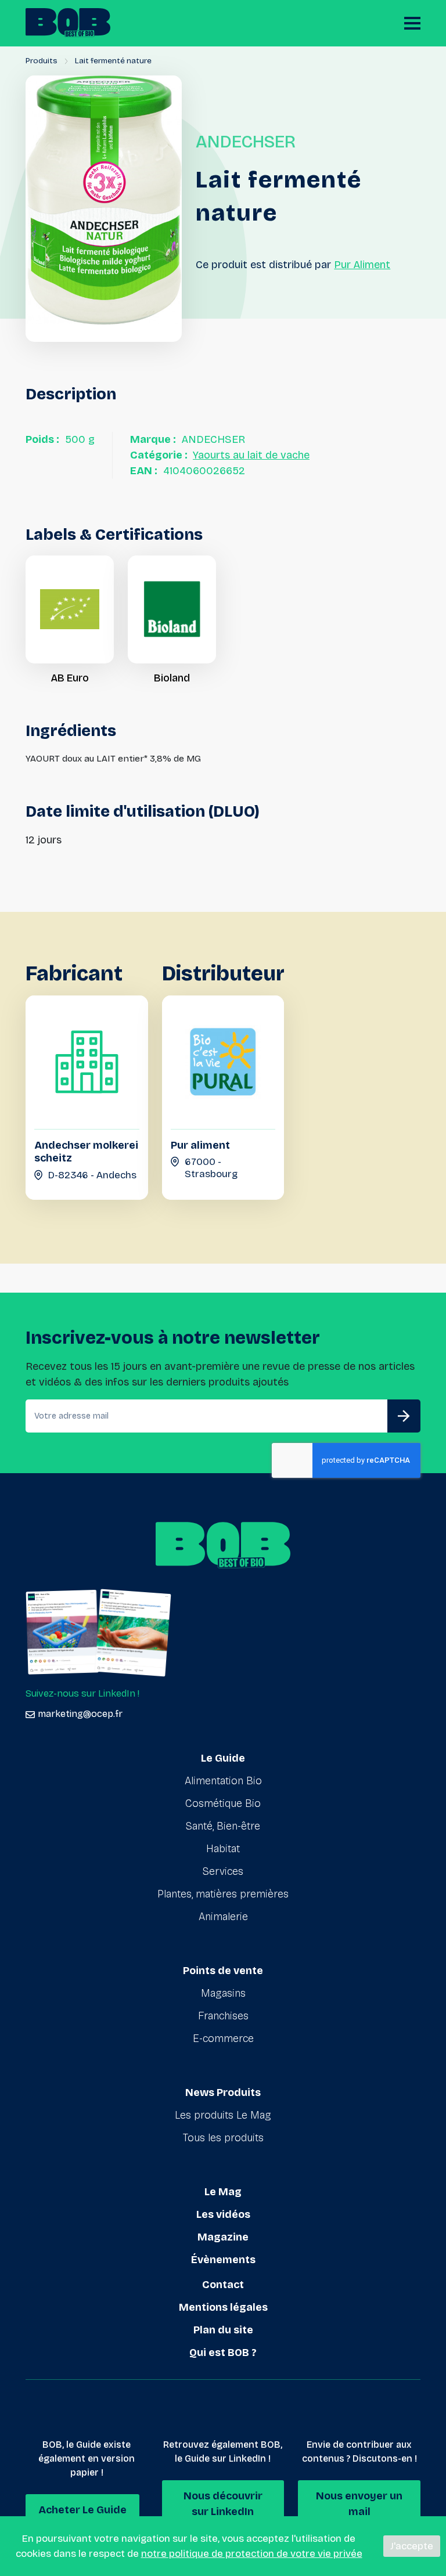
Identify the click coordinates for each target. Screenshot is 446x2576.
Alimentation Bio (223, 1781)
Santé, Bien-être (223, 1826)
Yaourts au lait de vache (251, 455)
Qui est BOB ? (223, 2353)
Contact (223, 2285)
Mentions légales (223, 2307)
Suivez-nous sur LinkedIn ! (82, 1693)
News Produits (223, 2092)
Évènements (223, 2260)
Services (223, 1871)
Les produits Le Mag (223, 2115)
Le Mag (223, 2192)
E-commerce (223, 2039)
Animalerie (223, 1917)
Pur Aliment (362, 265)
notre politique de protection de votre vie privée (252, 2554)
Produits (42, 61)
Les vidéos (223, 2214)
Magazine (223, 2237)
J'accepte (412, 2546)
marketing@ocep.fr (80, 1714)
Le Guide (223, 1758)
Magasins (223, 1993)
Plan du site (223, 2330)
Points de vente (223, 1971)
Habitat (223, 1849)
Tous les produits (223, 2138)
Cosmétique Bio (223, 1803)
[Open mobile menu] (412, 23)
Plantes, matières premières (223, 1894)
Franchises (223, 2016)
